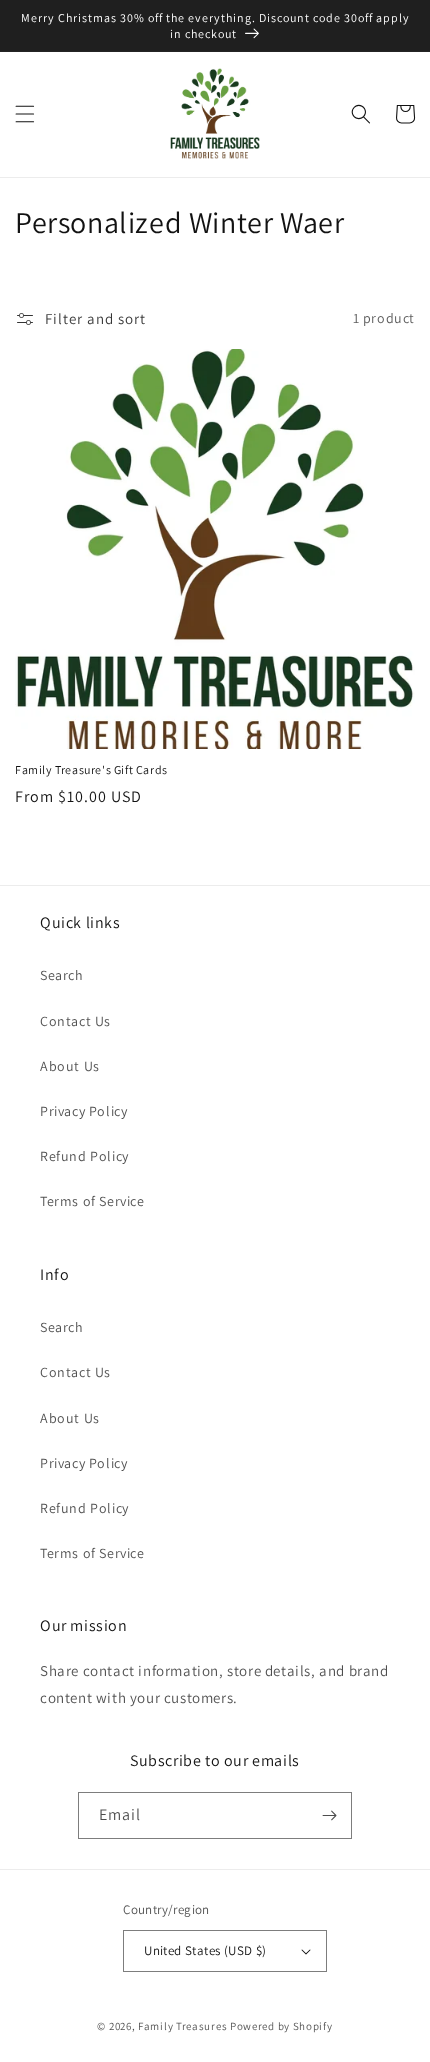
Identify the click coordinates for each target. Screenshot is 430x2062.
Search (62, 975)
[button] (25, 114)
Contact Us (75, 1021)
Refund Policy (84, 1156)
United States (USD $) (205, 1950)
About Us (70, 1066)
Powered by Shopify (281, 2026)
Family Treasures (184, 2026)
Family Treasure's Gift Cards (91, 769)
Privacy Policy (83, 1111)
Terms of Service (92, 1201)
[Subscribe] (329, 1815)
